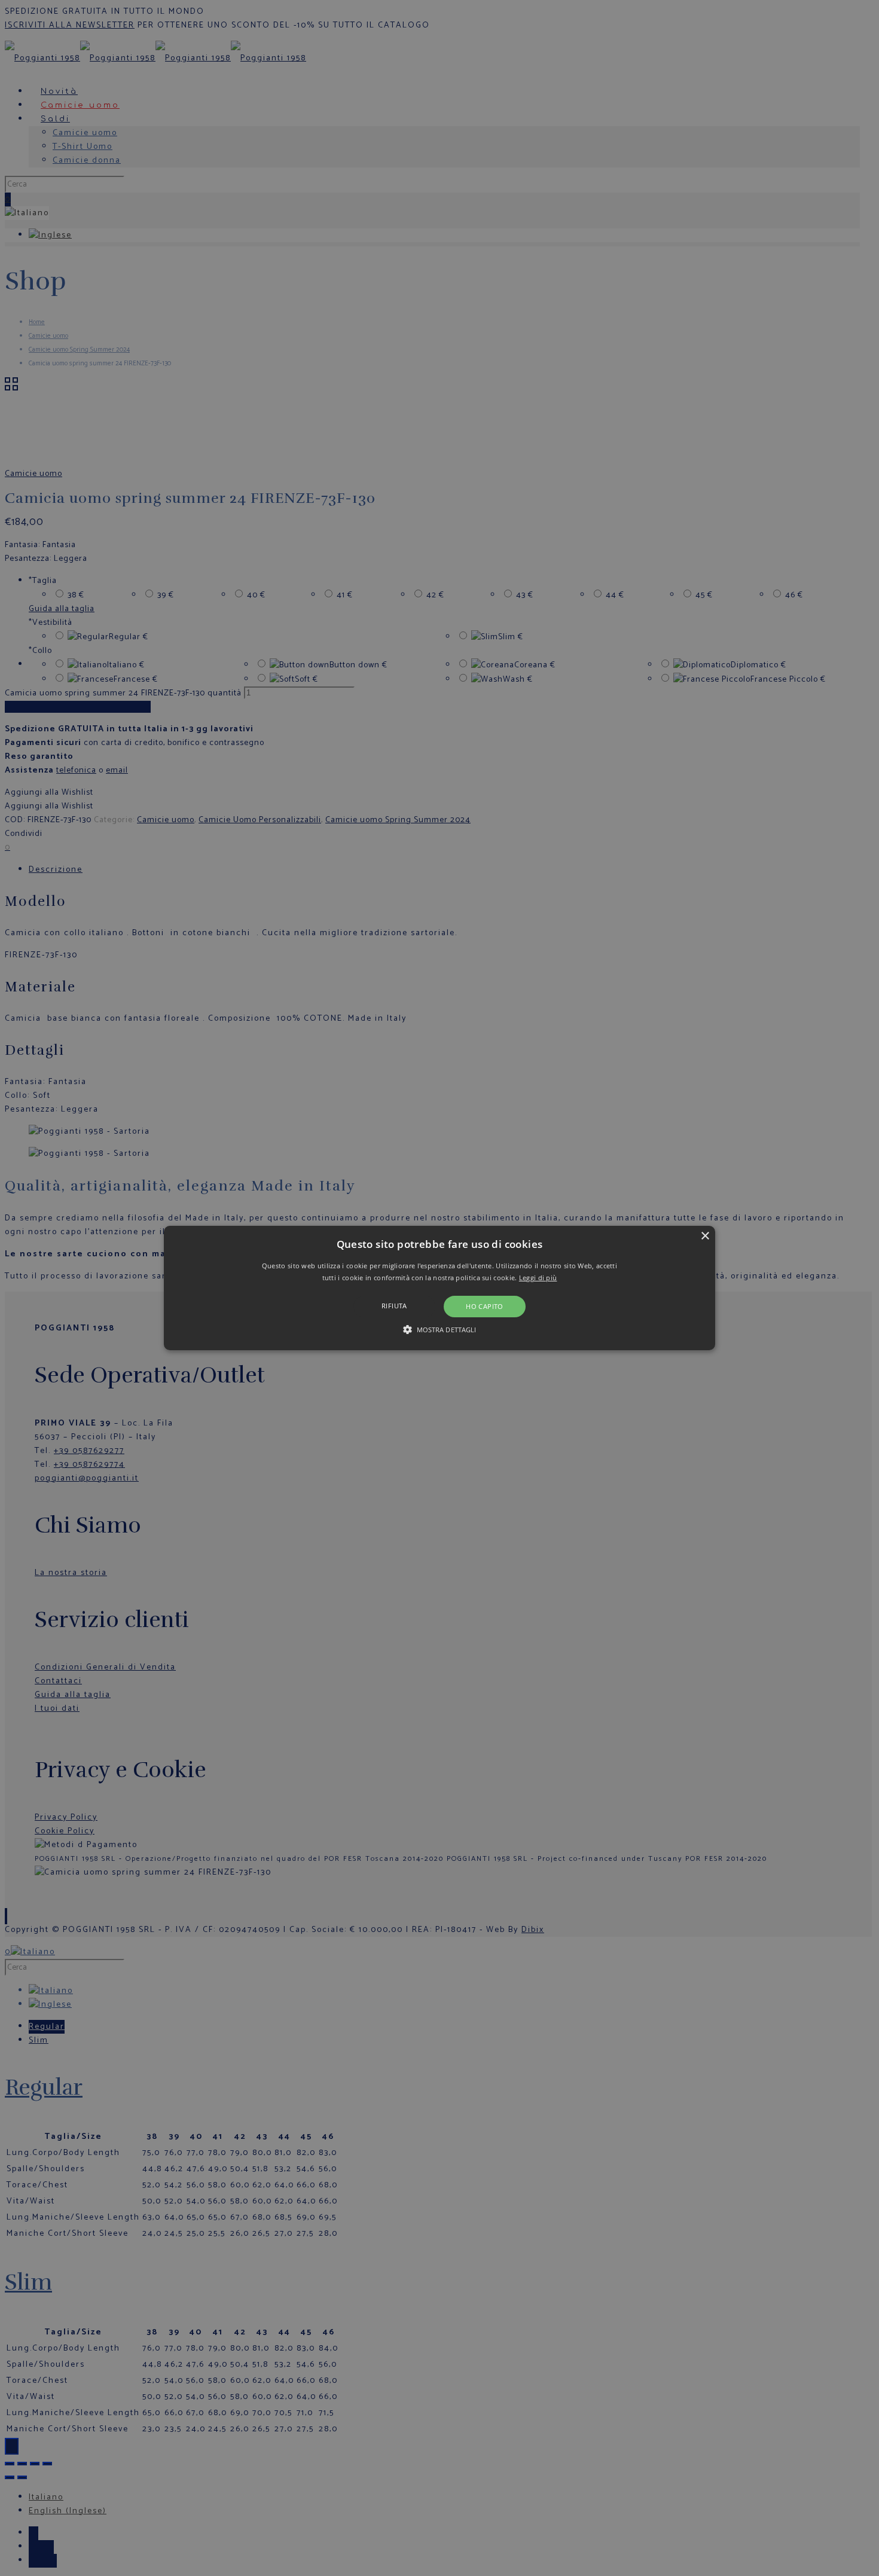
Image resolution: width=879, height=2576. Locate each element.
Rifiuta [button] (394, 1306)
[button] (439, 1288)
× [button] (705, 1236)
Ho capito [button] (485, 1306)
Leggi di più (538, 1278)
